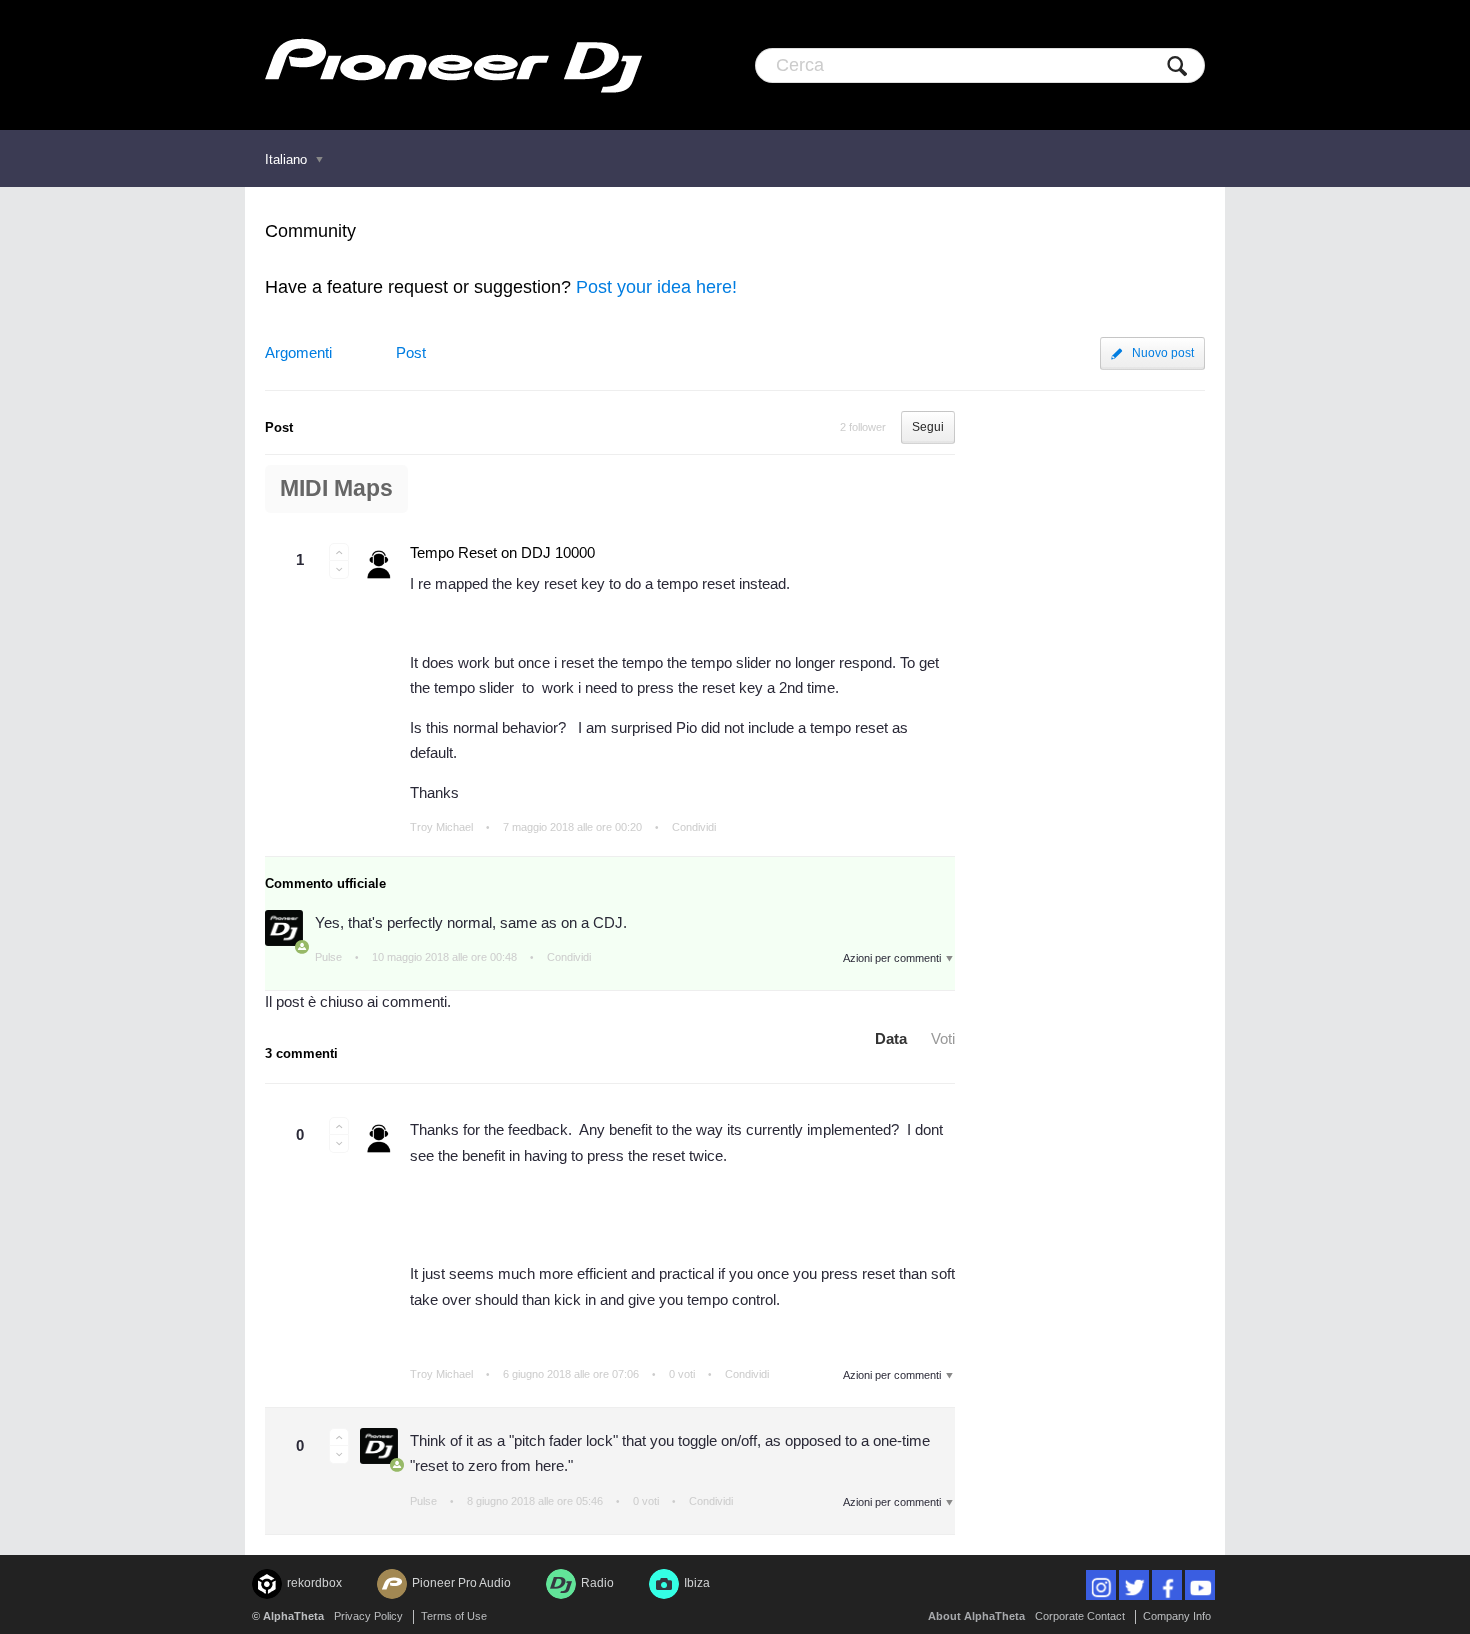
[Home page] (453, 65)
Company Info (1177, 1616)
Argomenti (298, 352)
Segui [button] (928, 427)
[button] (339, 552)
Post (411, 352)
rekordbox (314, 1583)
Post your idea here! (656, 287)
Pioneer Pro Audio (461, 1583)
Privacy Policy (368, 1616)
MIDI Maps (336, 488)
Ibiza (697, 1583)
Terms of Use (454, 1616)
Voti (943, 1038)
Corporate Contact (1080, 1616)
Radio (597, 1583)
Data (891, 1038)
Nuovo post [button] (1163, 353)
